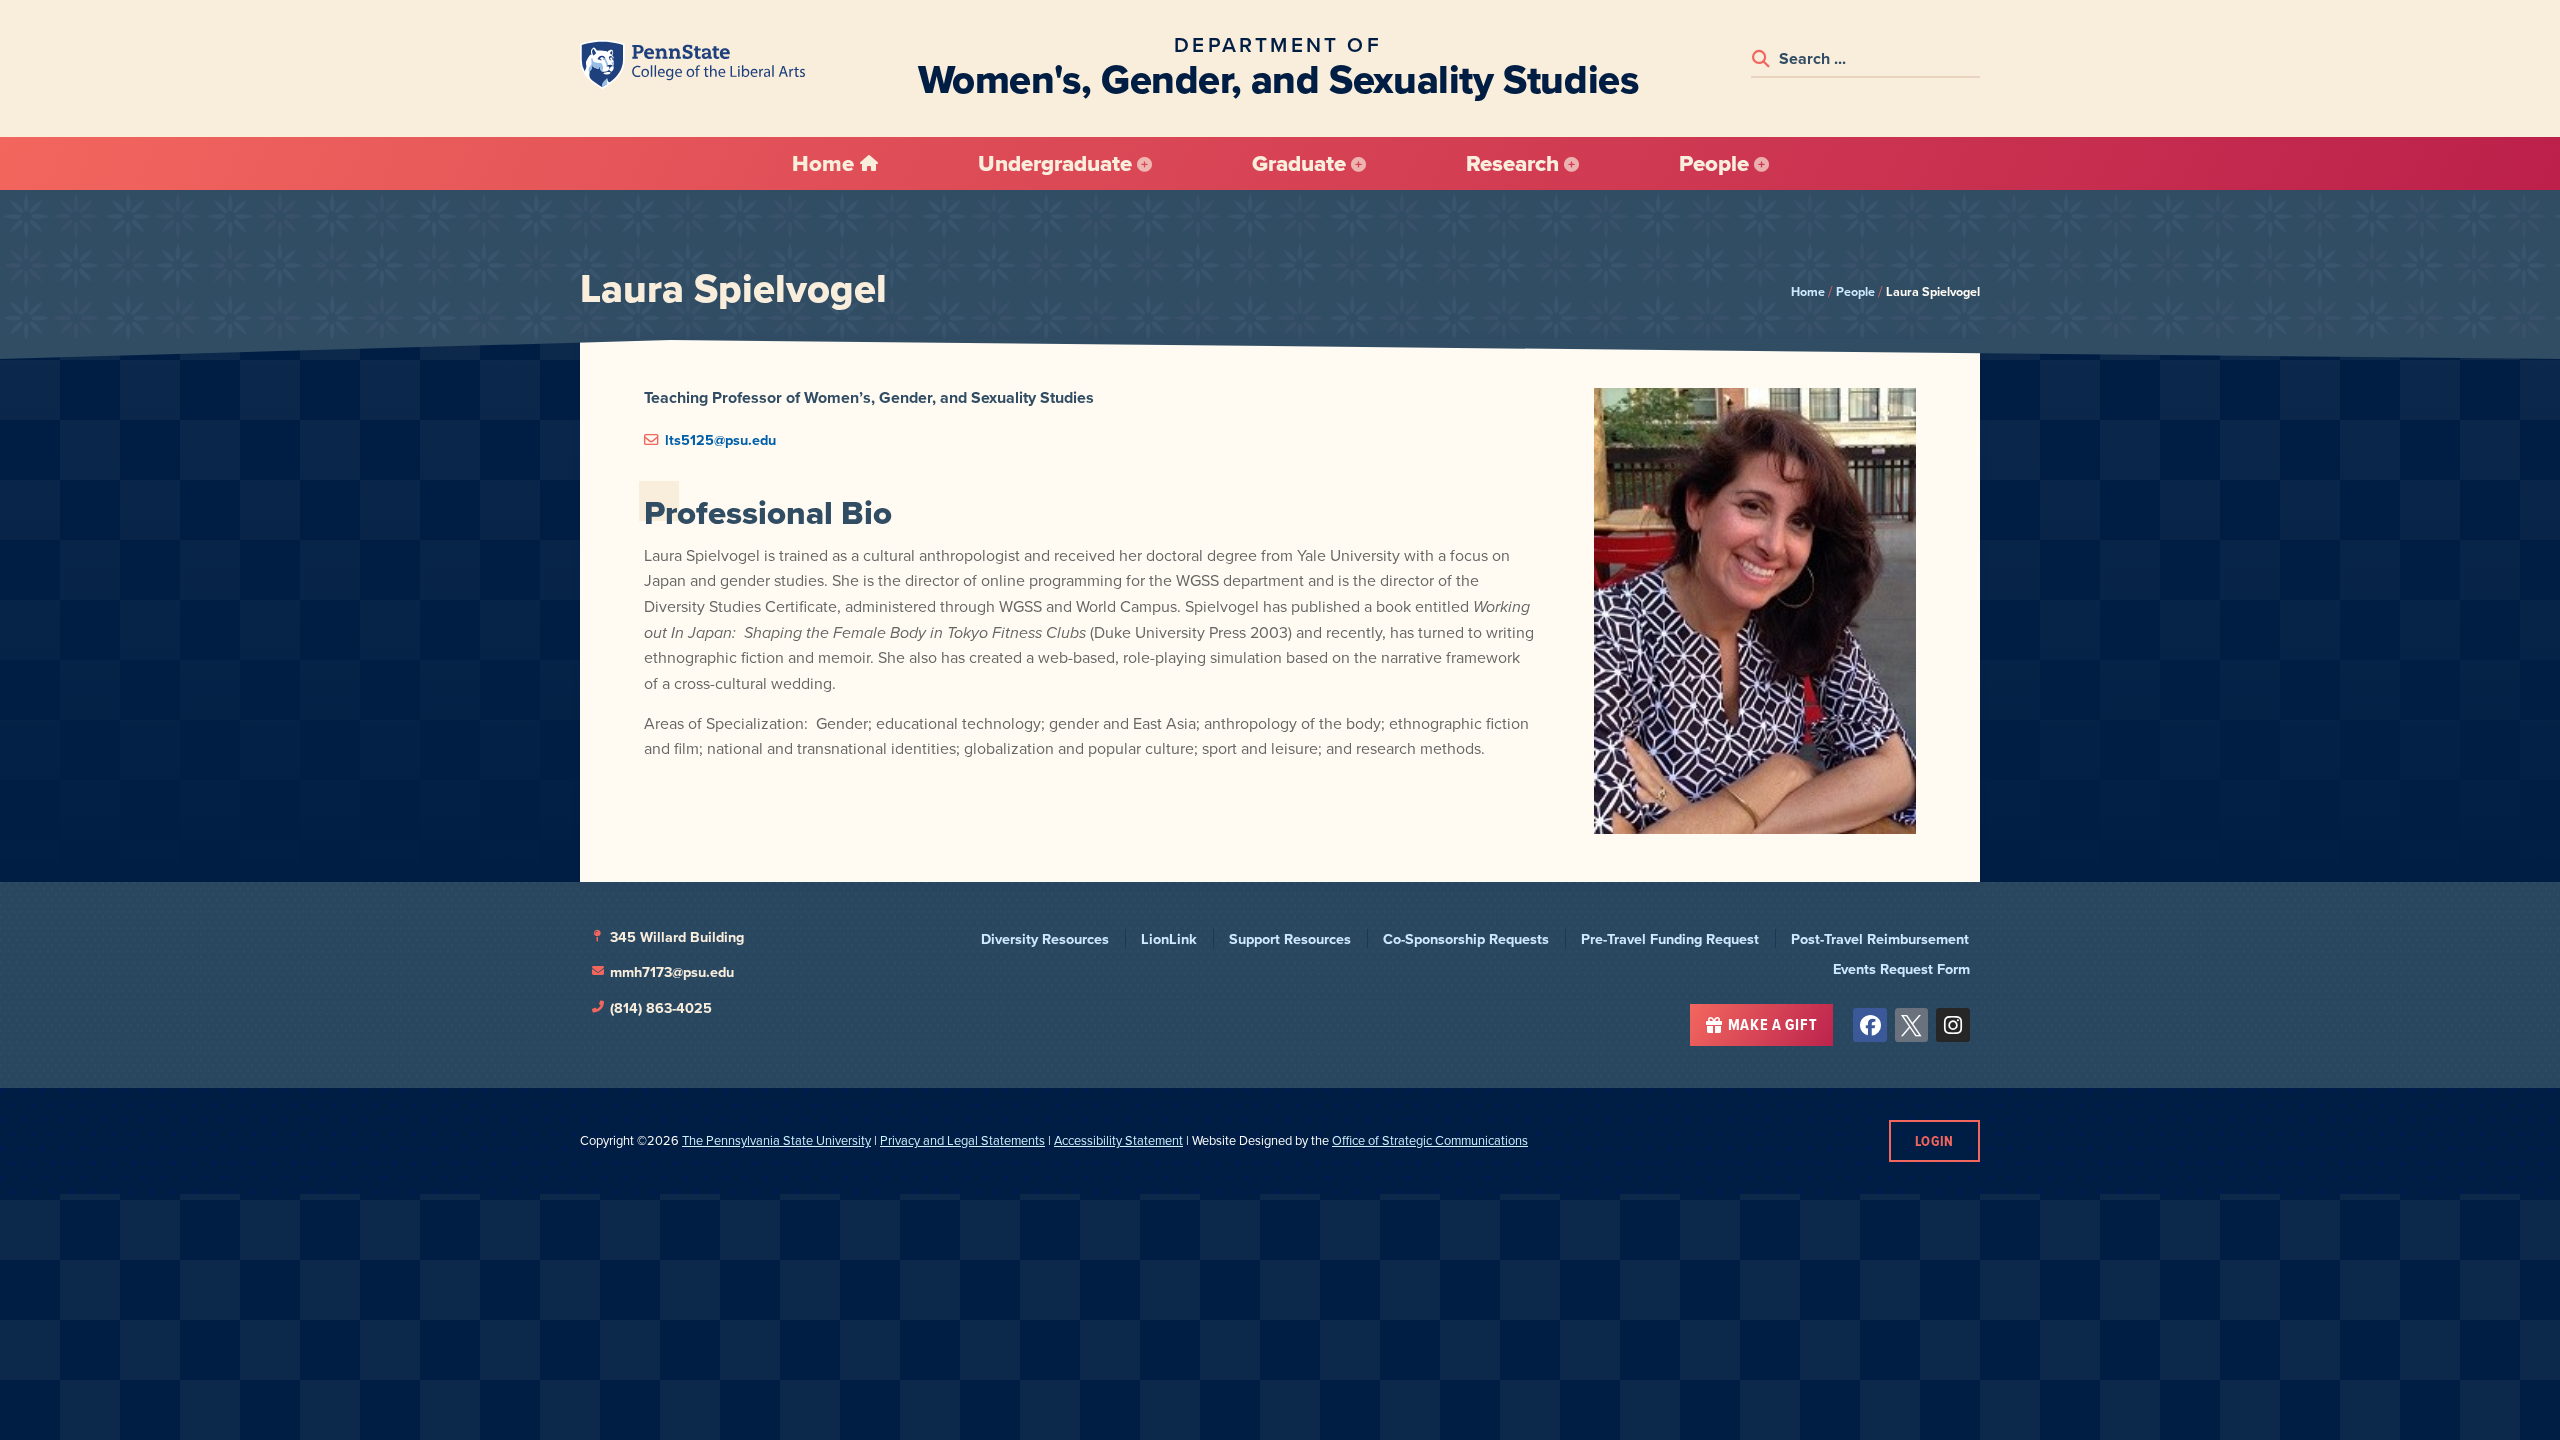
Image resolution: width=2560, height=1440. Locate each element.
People (1855, 291)
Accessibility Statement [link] (1118, 1140)
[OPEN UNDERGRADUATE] (1144, 164)
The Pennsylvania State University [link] (776, 1140)
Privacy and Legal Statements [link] (962, 1140)
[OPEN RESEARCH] (1571, 164)
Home (1808, 291)
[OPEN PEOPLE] (1761, 164)
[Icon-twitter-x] (1912, 1025)
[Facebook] (1870, 1025)
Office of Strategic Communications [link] (1430, 1140)
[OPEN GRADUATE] (1358, 164)
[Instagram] (1953, 1025)
